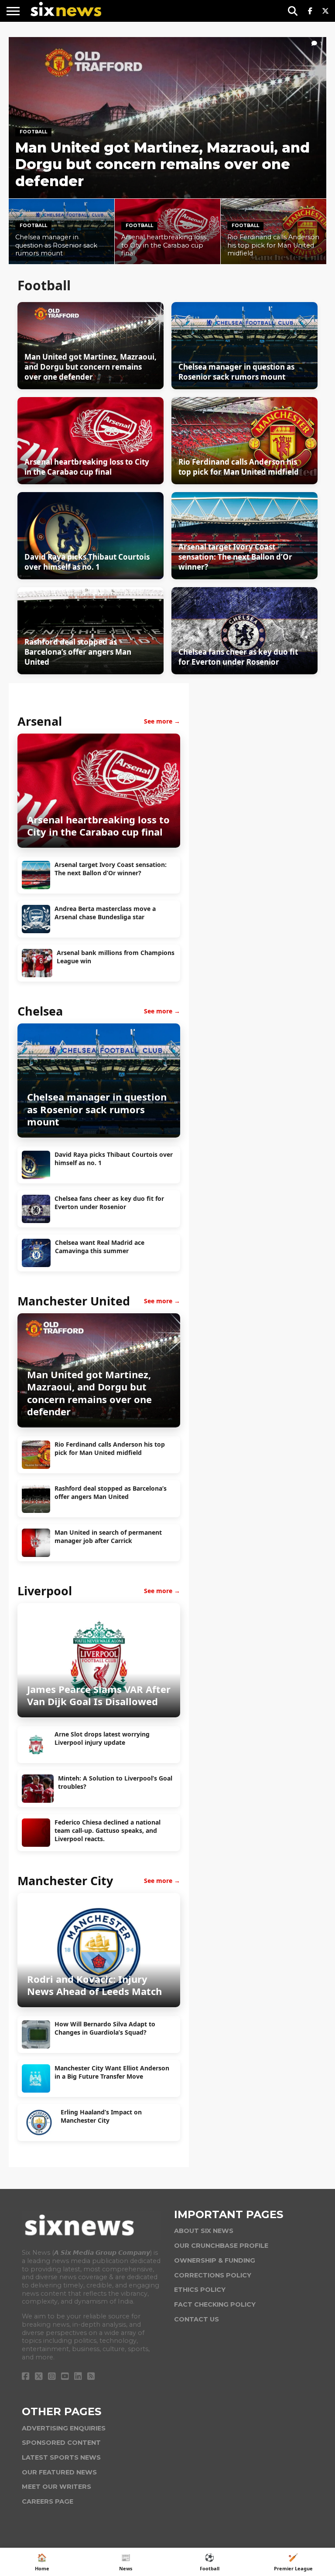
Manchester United (74, 1301)
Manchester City (65, 1881)
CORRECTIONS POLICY (213, 2275)
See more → (162, 721)
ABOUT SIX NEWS (204, 2231)
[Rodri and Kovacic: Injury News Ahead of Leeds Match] (99, 2004)
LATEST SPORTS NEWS (61, 2457)
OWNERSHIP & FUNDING (215, 2260)
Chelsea (40, 1011)
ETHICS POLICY (200, 2290)
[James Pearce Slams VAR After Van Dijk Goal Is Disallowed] (99, 1714)
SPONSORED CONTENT (61, 2443)
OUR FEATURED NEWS (59, 2472)
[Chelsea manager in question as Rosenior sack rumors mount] (99, 1134)
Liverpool (45, 1591)
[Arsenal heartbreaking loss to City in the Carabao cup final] (99, 844)
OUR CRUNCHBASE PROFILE (221, 2246)
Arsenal (40, 721)
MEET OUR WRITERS (56, 2487)
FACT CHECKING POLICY (215, 2304)
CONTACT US (197, 2319)
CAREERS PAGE (48, 2501)
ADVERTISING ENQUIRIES (64, 2428)
